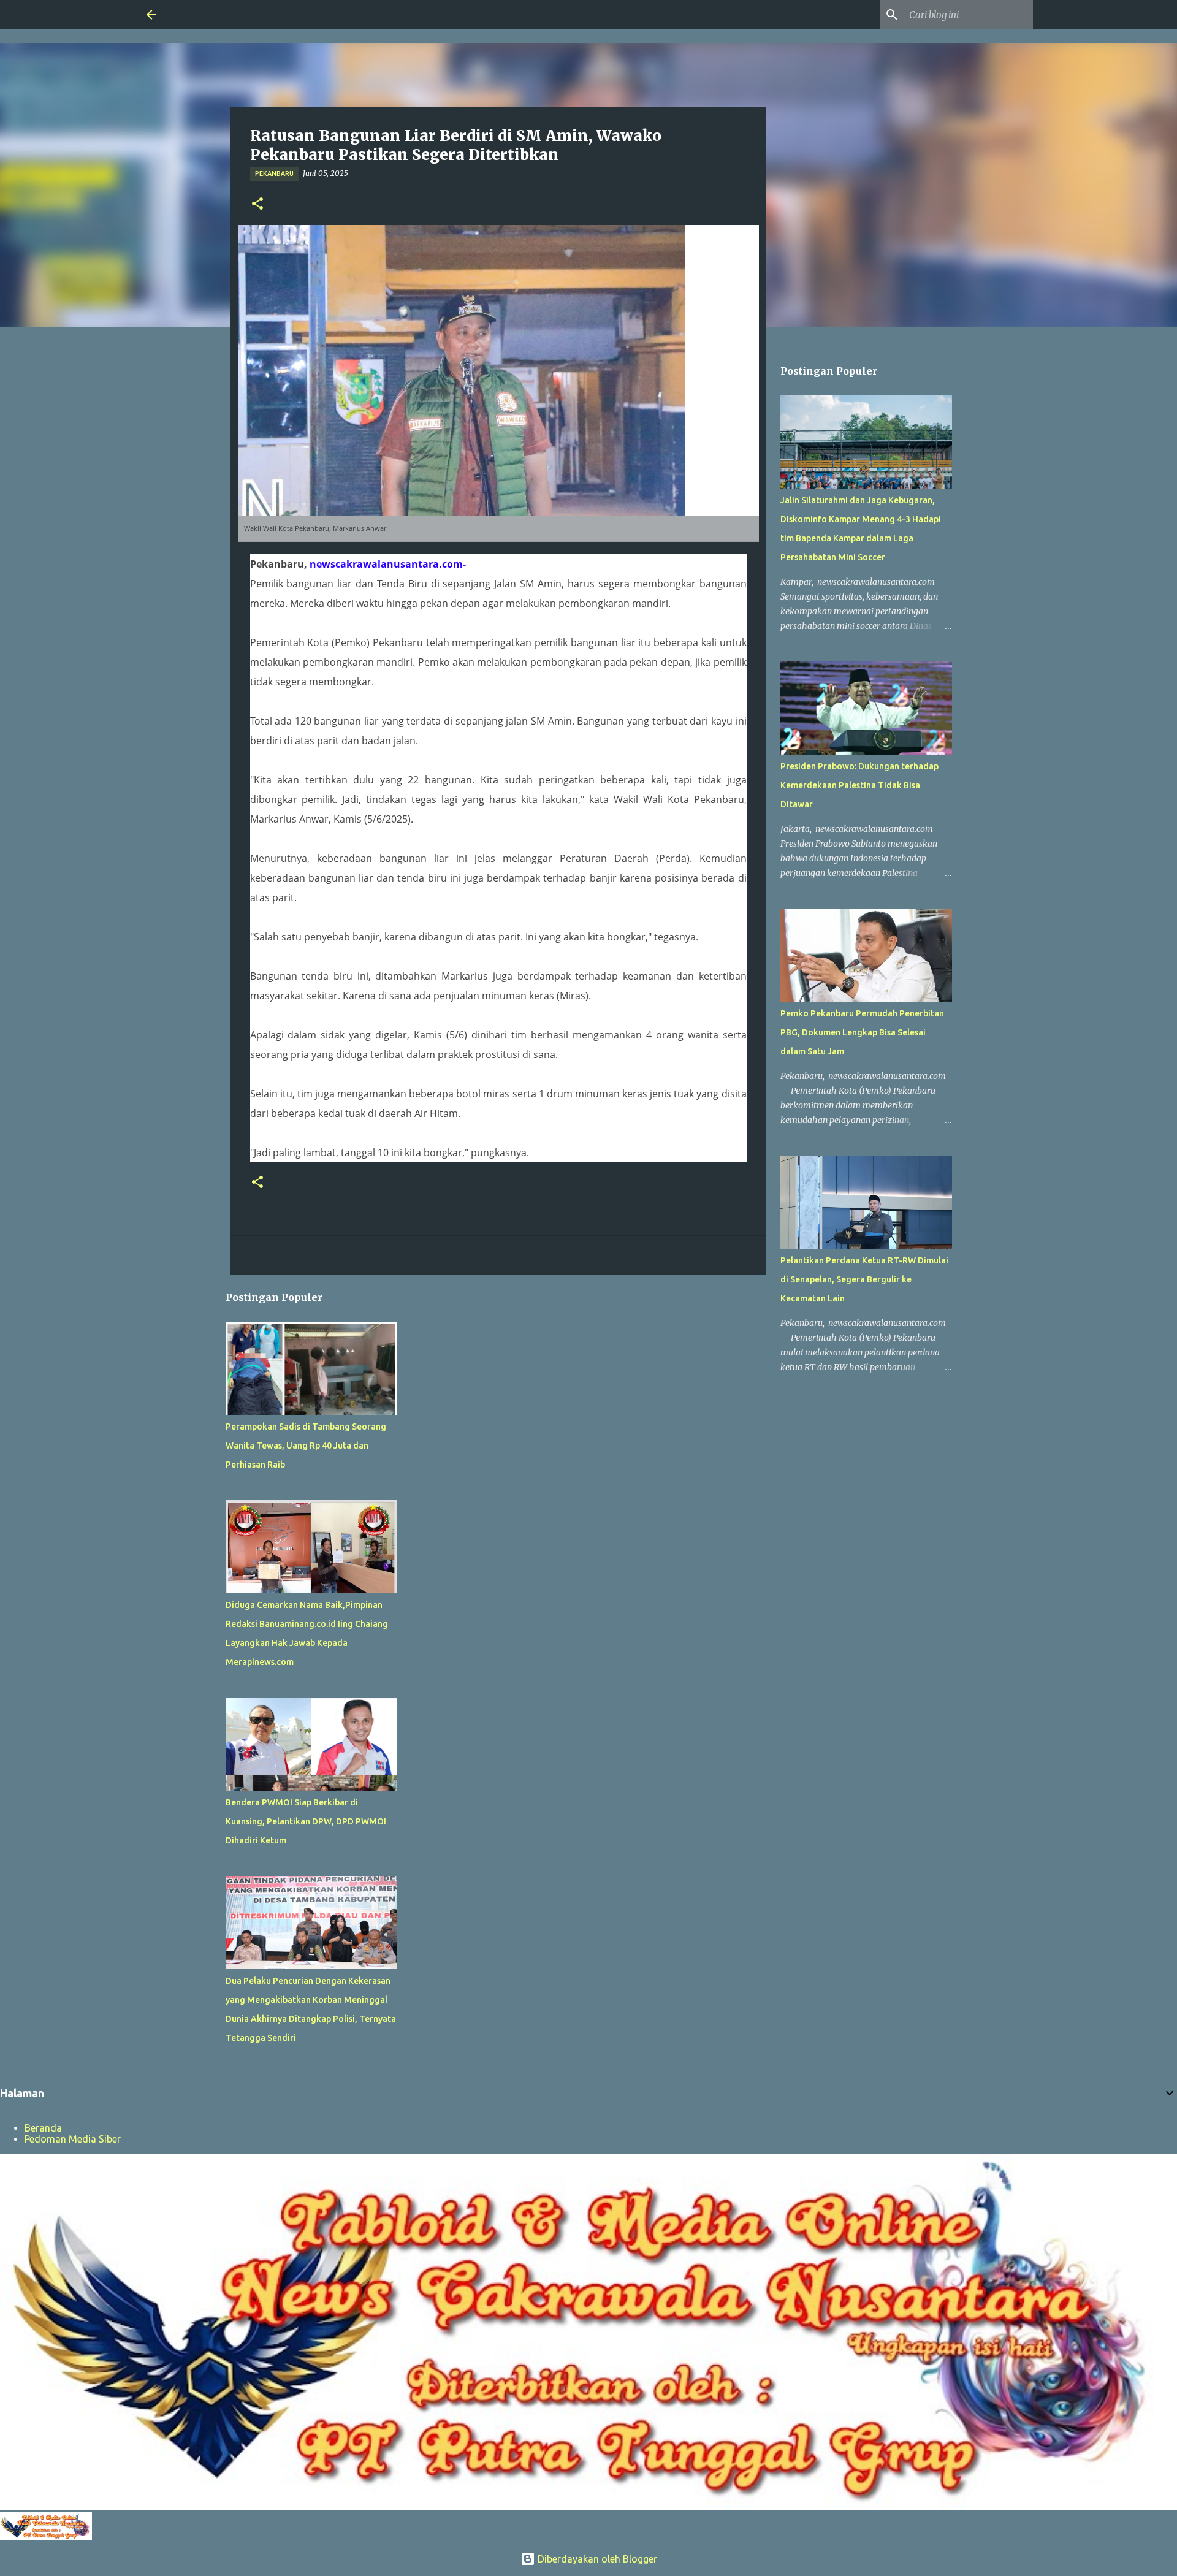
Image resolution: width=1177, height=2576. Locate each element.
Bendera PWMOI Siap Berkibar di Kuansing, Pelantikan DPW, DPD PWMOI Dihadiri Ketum (306, 1821)
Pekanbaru (274, 173)
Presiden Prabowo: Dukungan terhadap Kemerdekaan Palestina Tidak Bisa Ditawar (859, 785)
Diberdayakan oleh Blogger (596, 2559)
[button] (257, 204)
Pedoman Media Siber (73, 2139)
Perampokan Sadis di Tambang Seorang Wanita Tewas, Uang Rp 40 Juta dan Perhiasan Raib (306, 1446)
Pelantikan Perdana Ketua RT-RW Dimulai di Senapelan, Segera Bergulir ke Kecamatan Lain (864, 1279)
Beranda (43, 2128)
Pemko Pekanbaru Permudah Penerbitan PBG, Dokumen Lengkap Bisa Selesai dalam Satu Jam (862, 1032)
